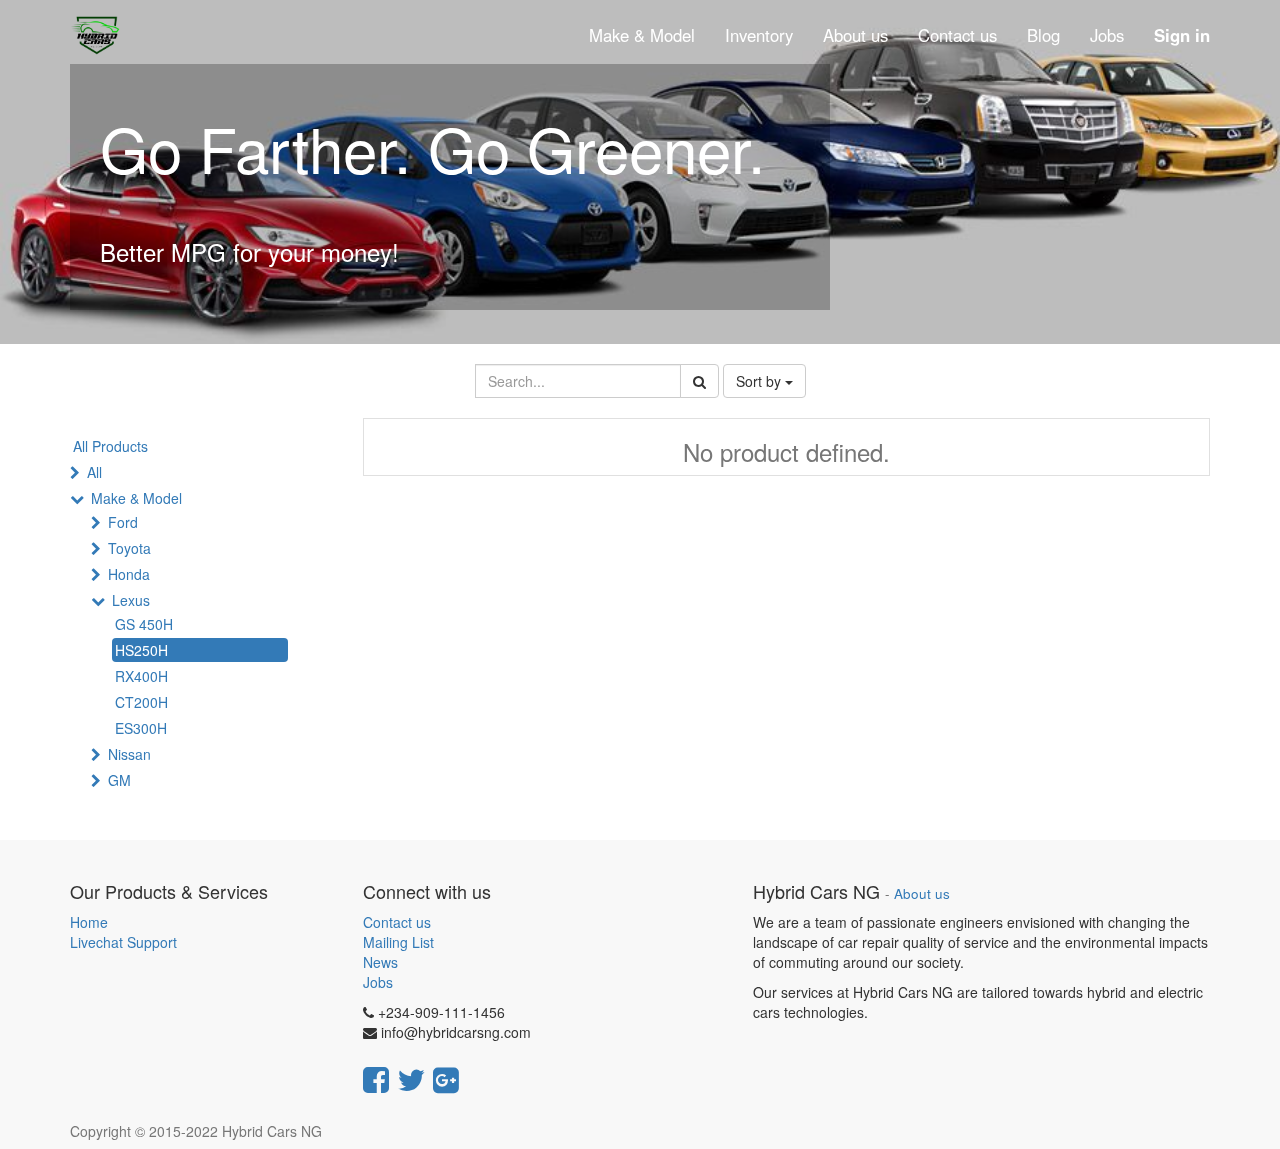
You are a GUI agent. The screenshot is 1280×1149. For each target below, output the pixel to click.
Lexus (131, 600)
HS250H (141, 650)
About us (922, 893)
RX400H (141, 676)
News (380, 962)
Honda (129, 574)
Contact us (397, 922)
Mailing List (398, 942)
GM (119, 780)
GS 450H (144, 624)
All (94, 472)
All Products (110, 446)
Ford (123, 522)
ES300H (141, 728)
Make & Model (136, 498)
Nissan (129, 754)
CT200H (141, 702)
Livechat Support (123, 942)
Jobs (378, 982)
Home (89, 922)
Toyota (129, 548)
